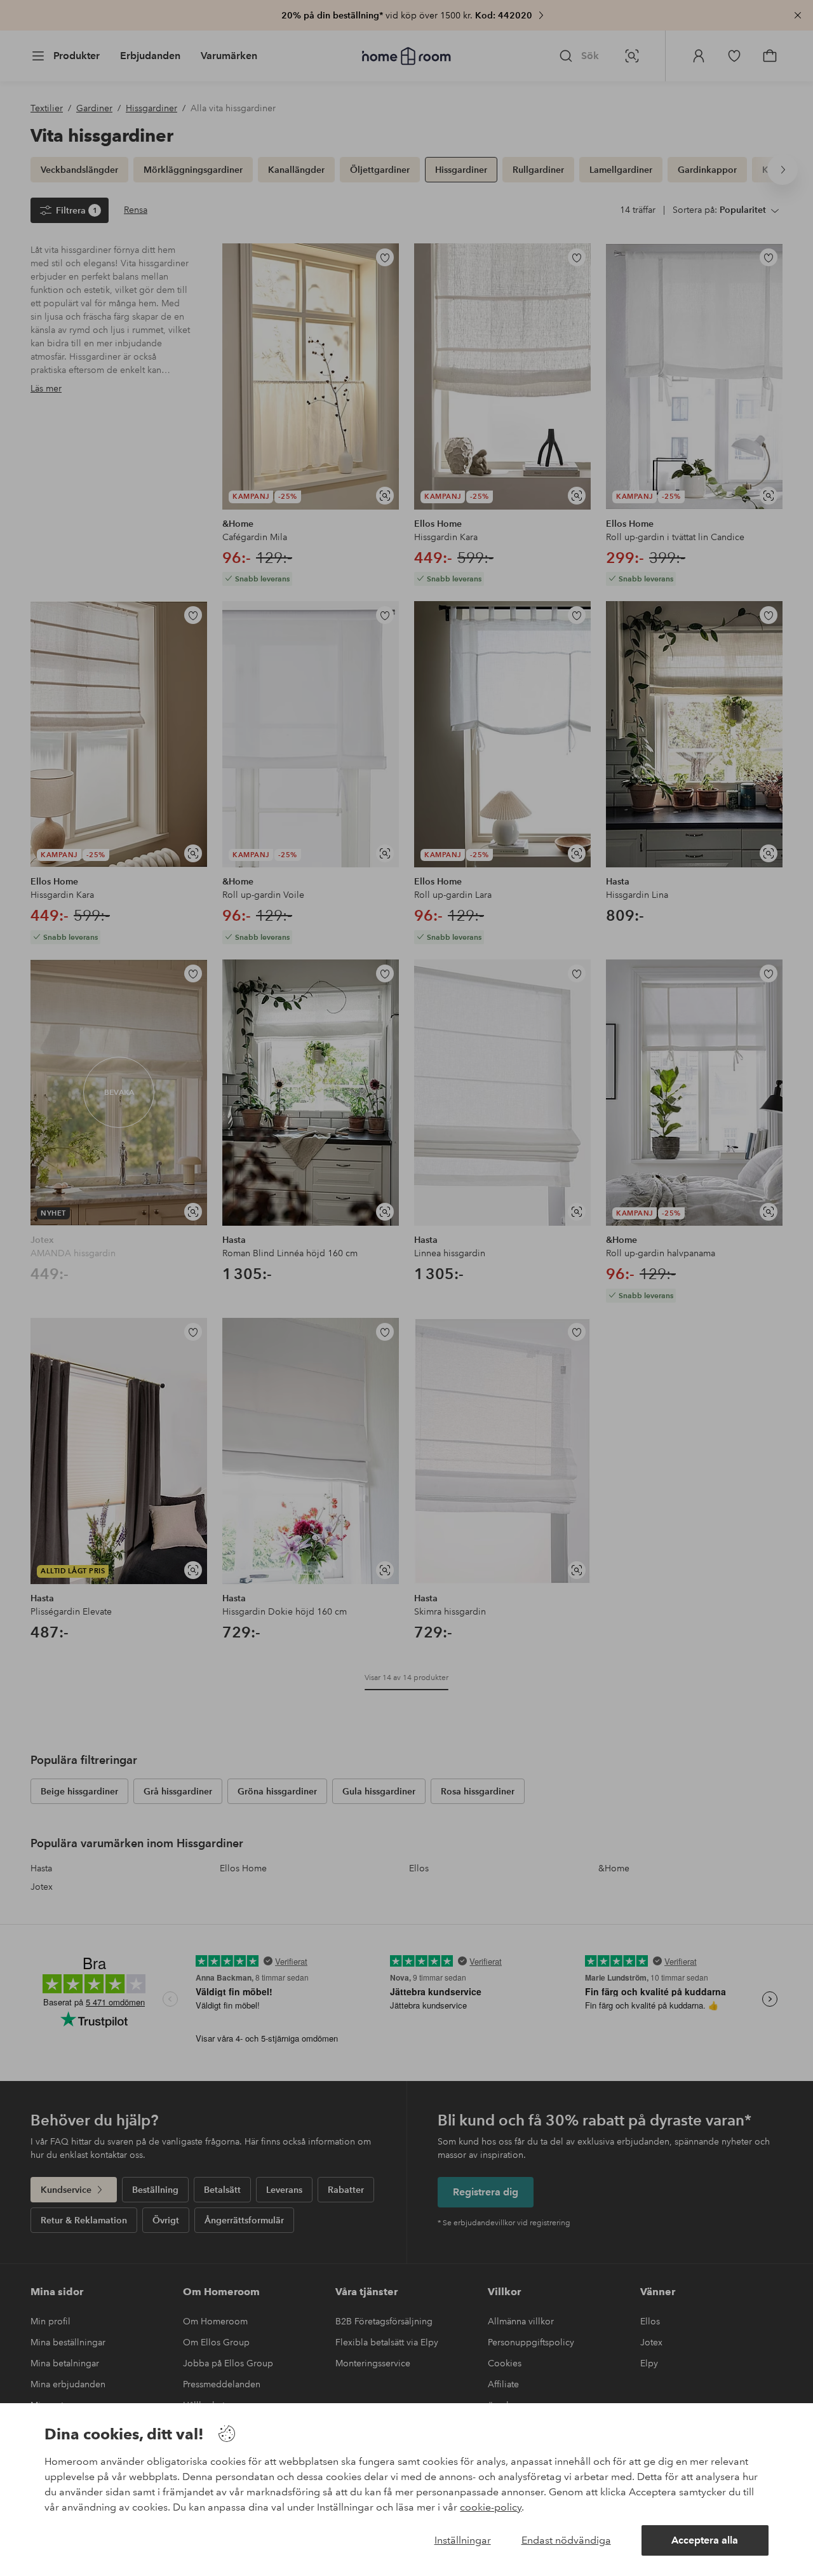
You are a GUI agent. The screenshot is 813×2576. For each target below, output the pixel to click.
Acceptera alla (705, 2540)
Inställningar (463, 2540)
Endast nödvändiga (566, 2540)
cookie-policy (491, 2507)
